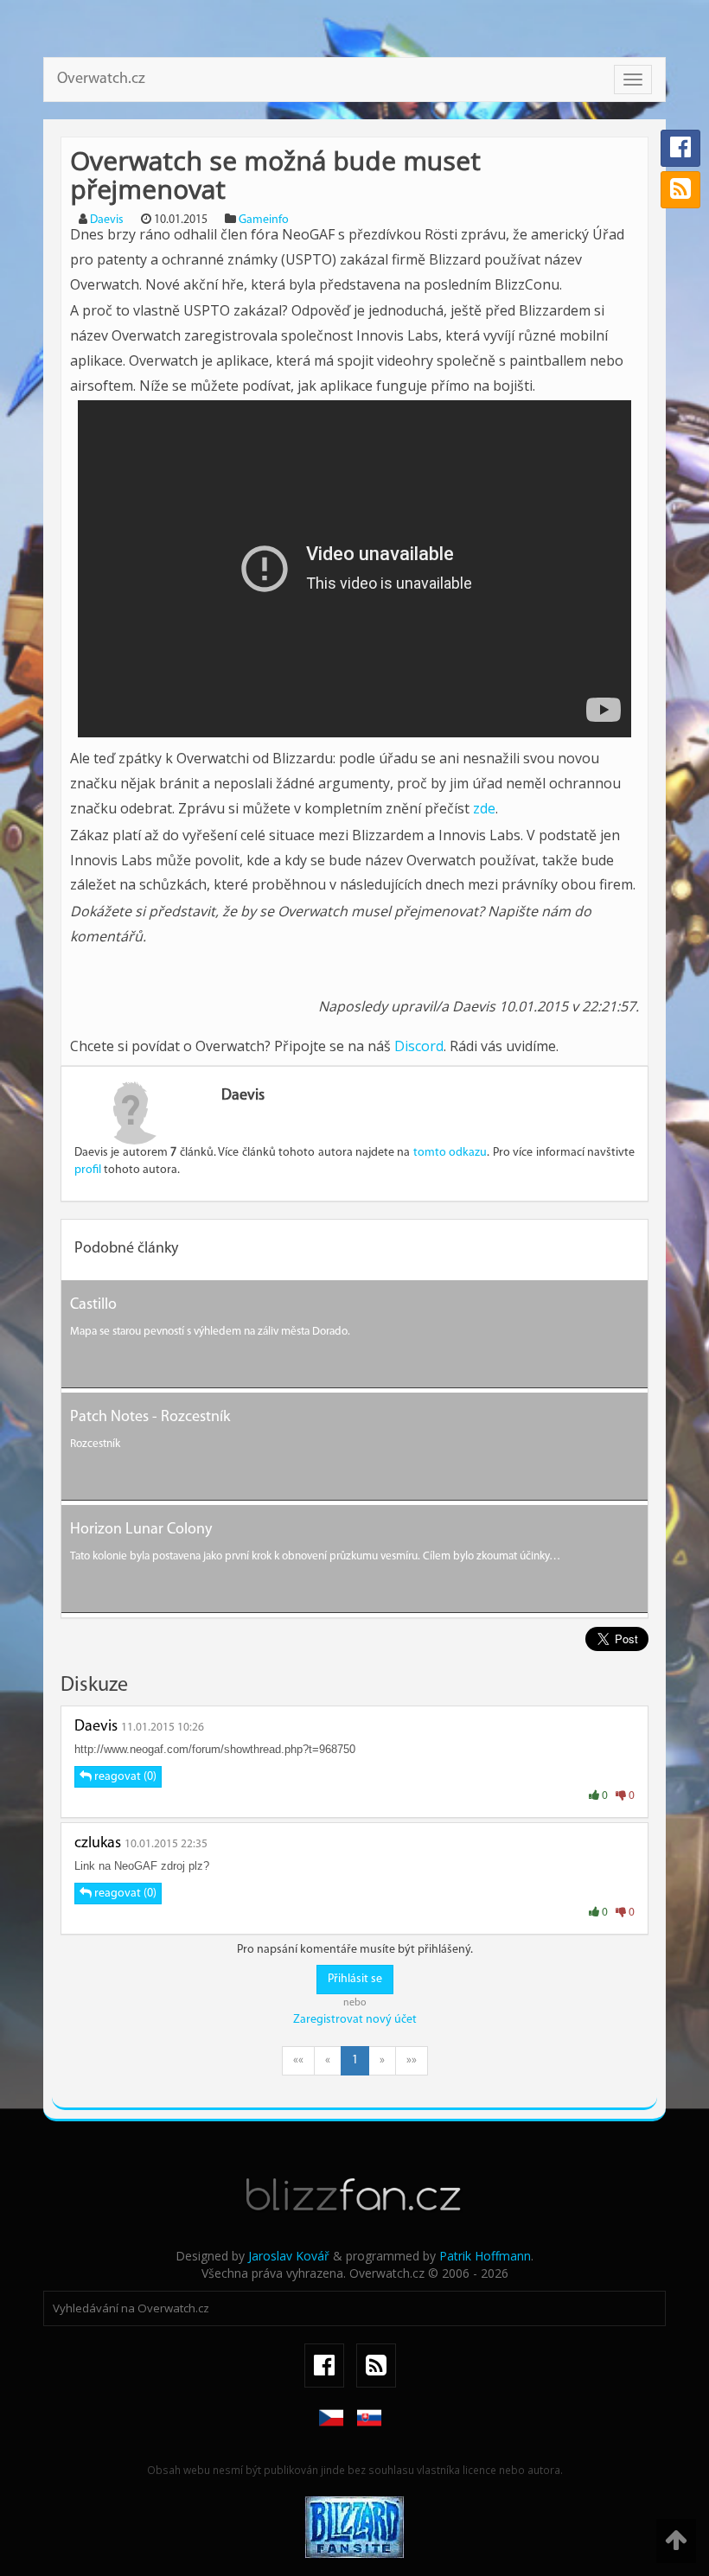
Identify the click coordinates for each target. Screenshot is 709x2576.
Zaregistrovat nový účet (355, 2020)
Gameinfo (264, 220)
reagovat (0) (124, 1777)
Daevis (107, 220)
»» (412, 2060)
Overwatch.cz (101, 80)
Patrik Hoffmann (485, 2256)
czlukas (98, 1844)
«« (298, 2060)
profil (88, 1170)
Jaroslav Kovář (289, 2256)
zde (484, 808)
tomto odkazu (450, 1153)
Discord (419, 1046)
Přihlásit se (355, 1979)
